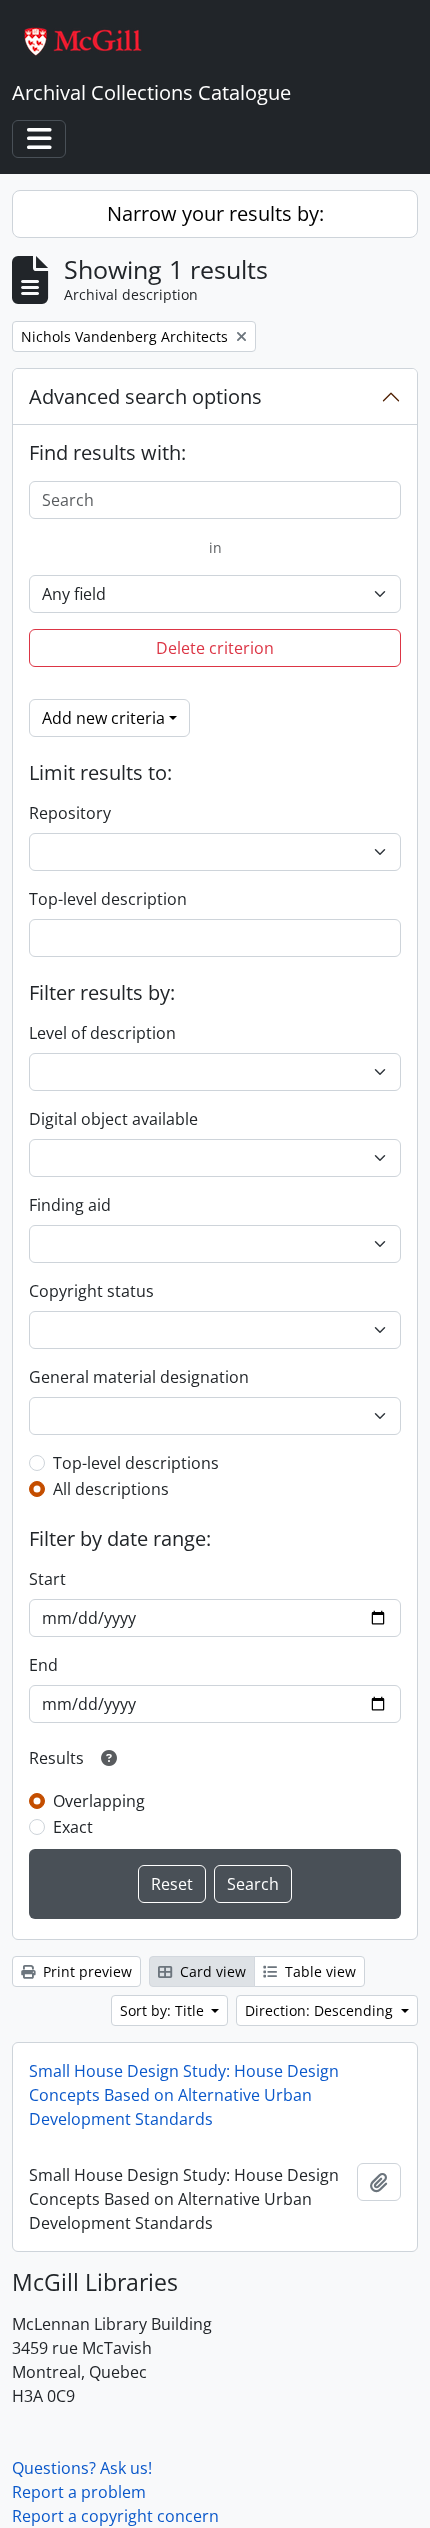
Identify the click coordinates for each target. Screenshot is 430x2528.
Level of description (102, 1033)
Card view (211, 1971)
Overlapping (99, 1801)
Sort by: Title (164, 2010)
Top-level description (108, 899)
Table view (318, 1971)
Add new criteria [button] (103, 718)
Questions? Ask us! (82, 2468)
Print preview (85, 1971)
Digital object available (113, 1119)
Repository (70, 813)
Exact (73, 1827)
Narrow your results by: (215, 213)
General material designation (139, 1377)
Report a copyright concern (115, 2516)
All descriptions (111, 1489)
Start (47, 1579)
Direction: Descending (321, 2010)
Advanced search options (145, 396)
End (43, 1665)
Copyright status (91, 1291)
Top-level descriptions (136, 1463)
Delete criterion (215, 648)
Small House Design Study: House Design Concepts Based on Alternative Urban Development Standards (184, 2095)
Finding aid (70, 1205)
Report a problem (79, 2492)
